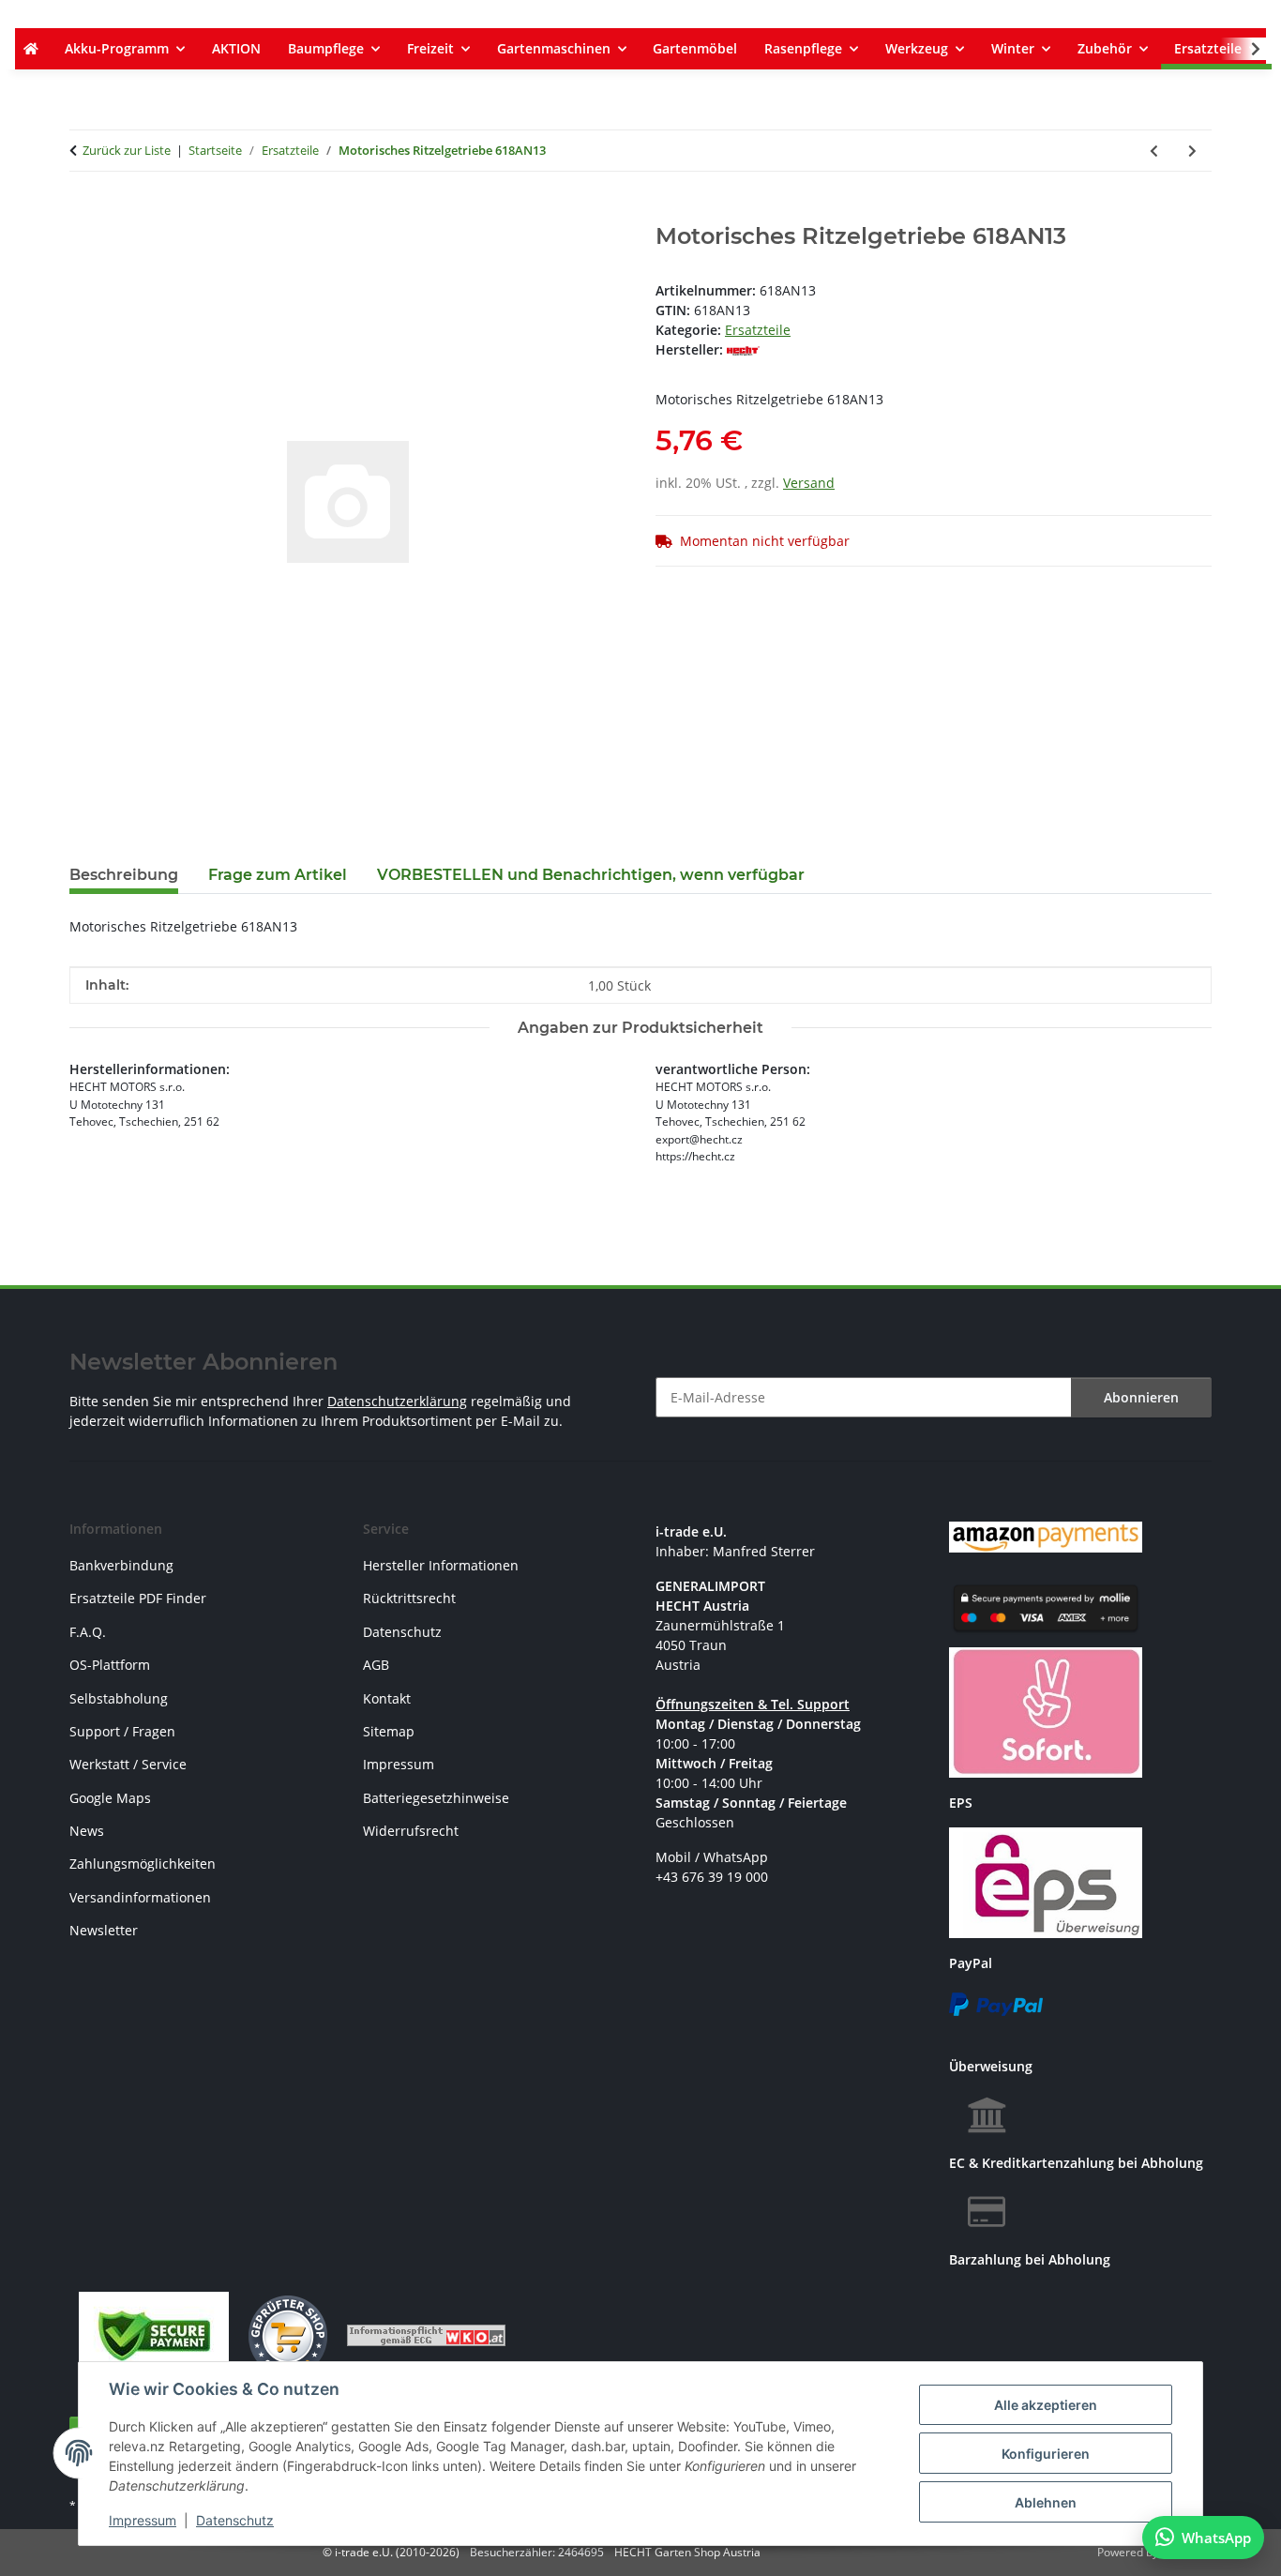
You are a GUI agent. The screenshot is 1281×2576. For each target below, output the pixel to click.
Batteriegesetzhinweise (436, 1798)
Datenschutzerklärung (397, 1401)
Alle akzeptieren (1046, 2405)
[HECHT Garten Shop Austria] (30, 49)
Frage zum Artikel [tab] (278, 875)
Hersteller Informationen (441, 1565)
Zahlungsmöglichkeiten (143, 1864)
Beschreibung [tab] (124, 875)
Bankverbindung (121, 1565)
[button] (1243, 49)
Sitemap (389, 1731)
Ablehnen (1046, 2502)
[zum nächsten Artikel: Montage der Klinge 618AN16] (1192, 151)
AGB (376, 1665)
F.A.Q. (88, 1632)
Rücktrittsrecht (409, 1598)
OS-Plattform (110, 1665)
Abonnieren (1141, 1397)
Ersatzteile (758, 330)
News (87, 1831)
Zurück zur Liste (127, 150)
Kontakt (387, 1698)
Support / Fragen (122, 1731)
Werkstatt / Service (128, 1764)
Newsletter (104, 1930)
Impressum (143, 2520)
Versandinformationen (140, 1897)
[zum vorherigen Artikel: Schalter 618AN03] (1154, 151)
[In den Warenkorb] (84, 213)
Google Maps (110, 1798)
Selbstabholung (119, 1698)
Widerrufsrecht (411, 1831)
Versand (809, 483)
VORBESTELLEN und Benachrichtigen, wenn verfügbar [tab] (591, 875)
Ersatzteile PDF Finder (138, 1598)
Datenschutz (235, 2520)
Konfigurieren (1046, 2454)
